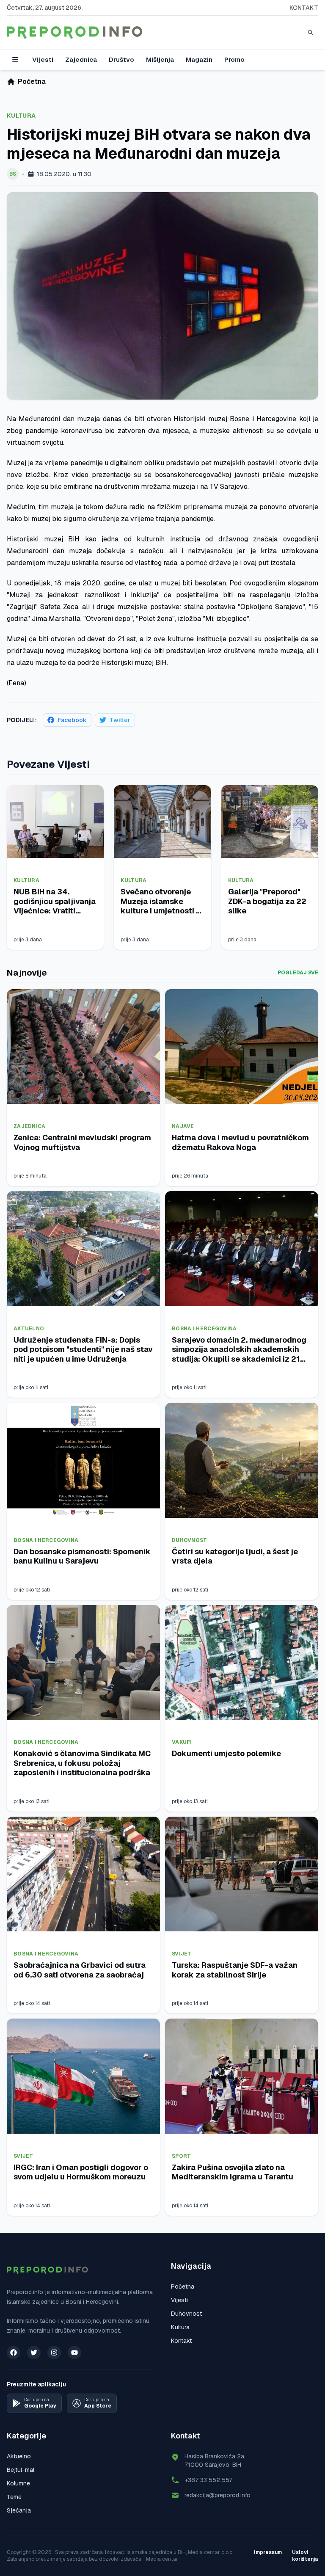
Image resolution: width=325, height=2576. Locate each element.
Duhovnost (190, 1540)
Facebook (72, 720)
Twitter (120, 720)
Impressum (268, 2552)
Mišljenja (160, 59)
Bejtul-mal (21, 2470)
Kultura (21, 116)
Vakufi (182, 1742)
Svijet (182, 1954)
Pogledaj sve (298, 973)
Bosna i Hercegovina (204, 1329)
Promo (234, 59)
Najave (183, 1126)
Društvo (121, 59)
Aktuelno (29, 1329)
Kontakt (304, 8)
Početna (183, 2286)
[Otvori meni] (15, 60)
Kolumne (18, 2483)
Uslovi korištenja (305, 2556)
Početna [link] (32, 81)
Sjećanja (19, 2510)
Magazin (199, 59)
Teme (14, 2497)
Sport (182, 2156)
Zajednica (81, 59)
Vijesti (43, 59)
